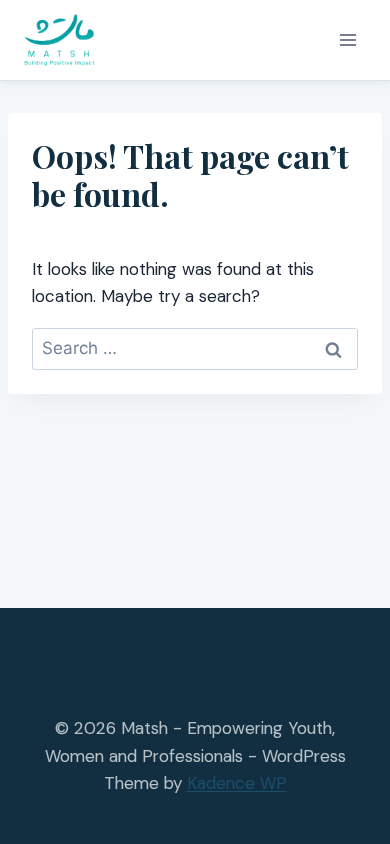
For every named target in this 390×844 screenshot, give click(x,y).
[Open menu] (347, 39)
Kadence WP (237, 783)
